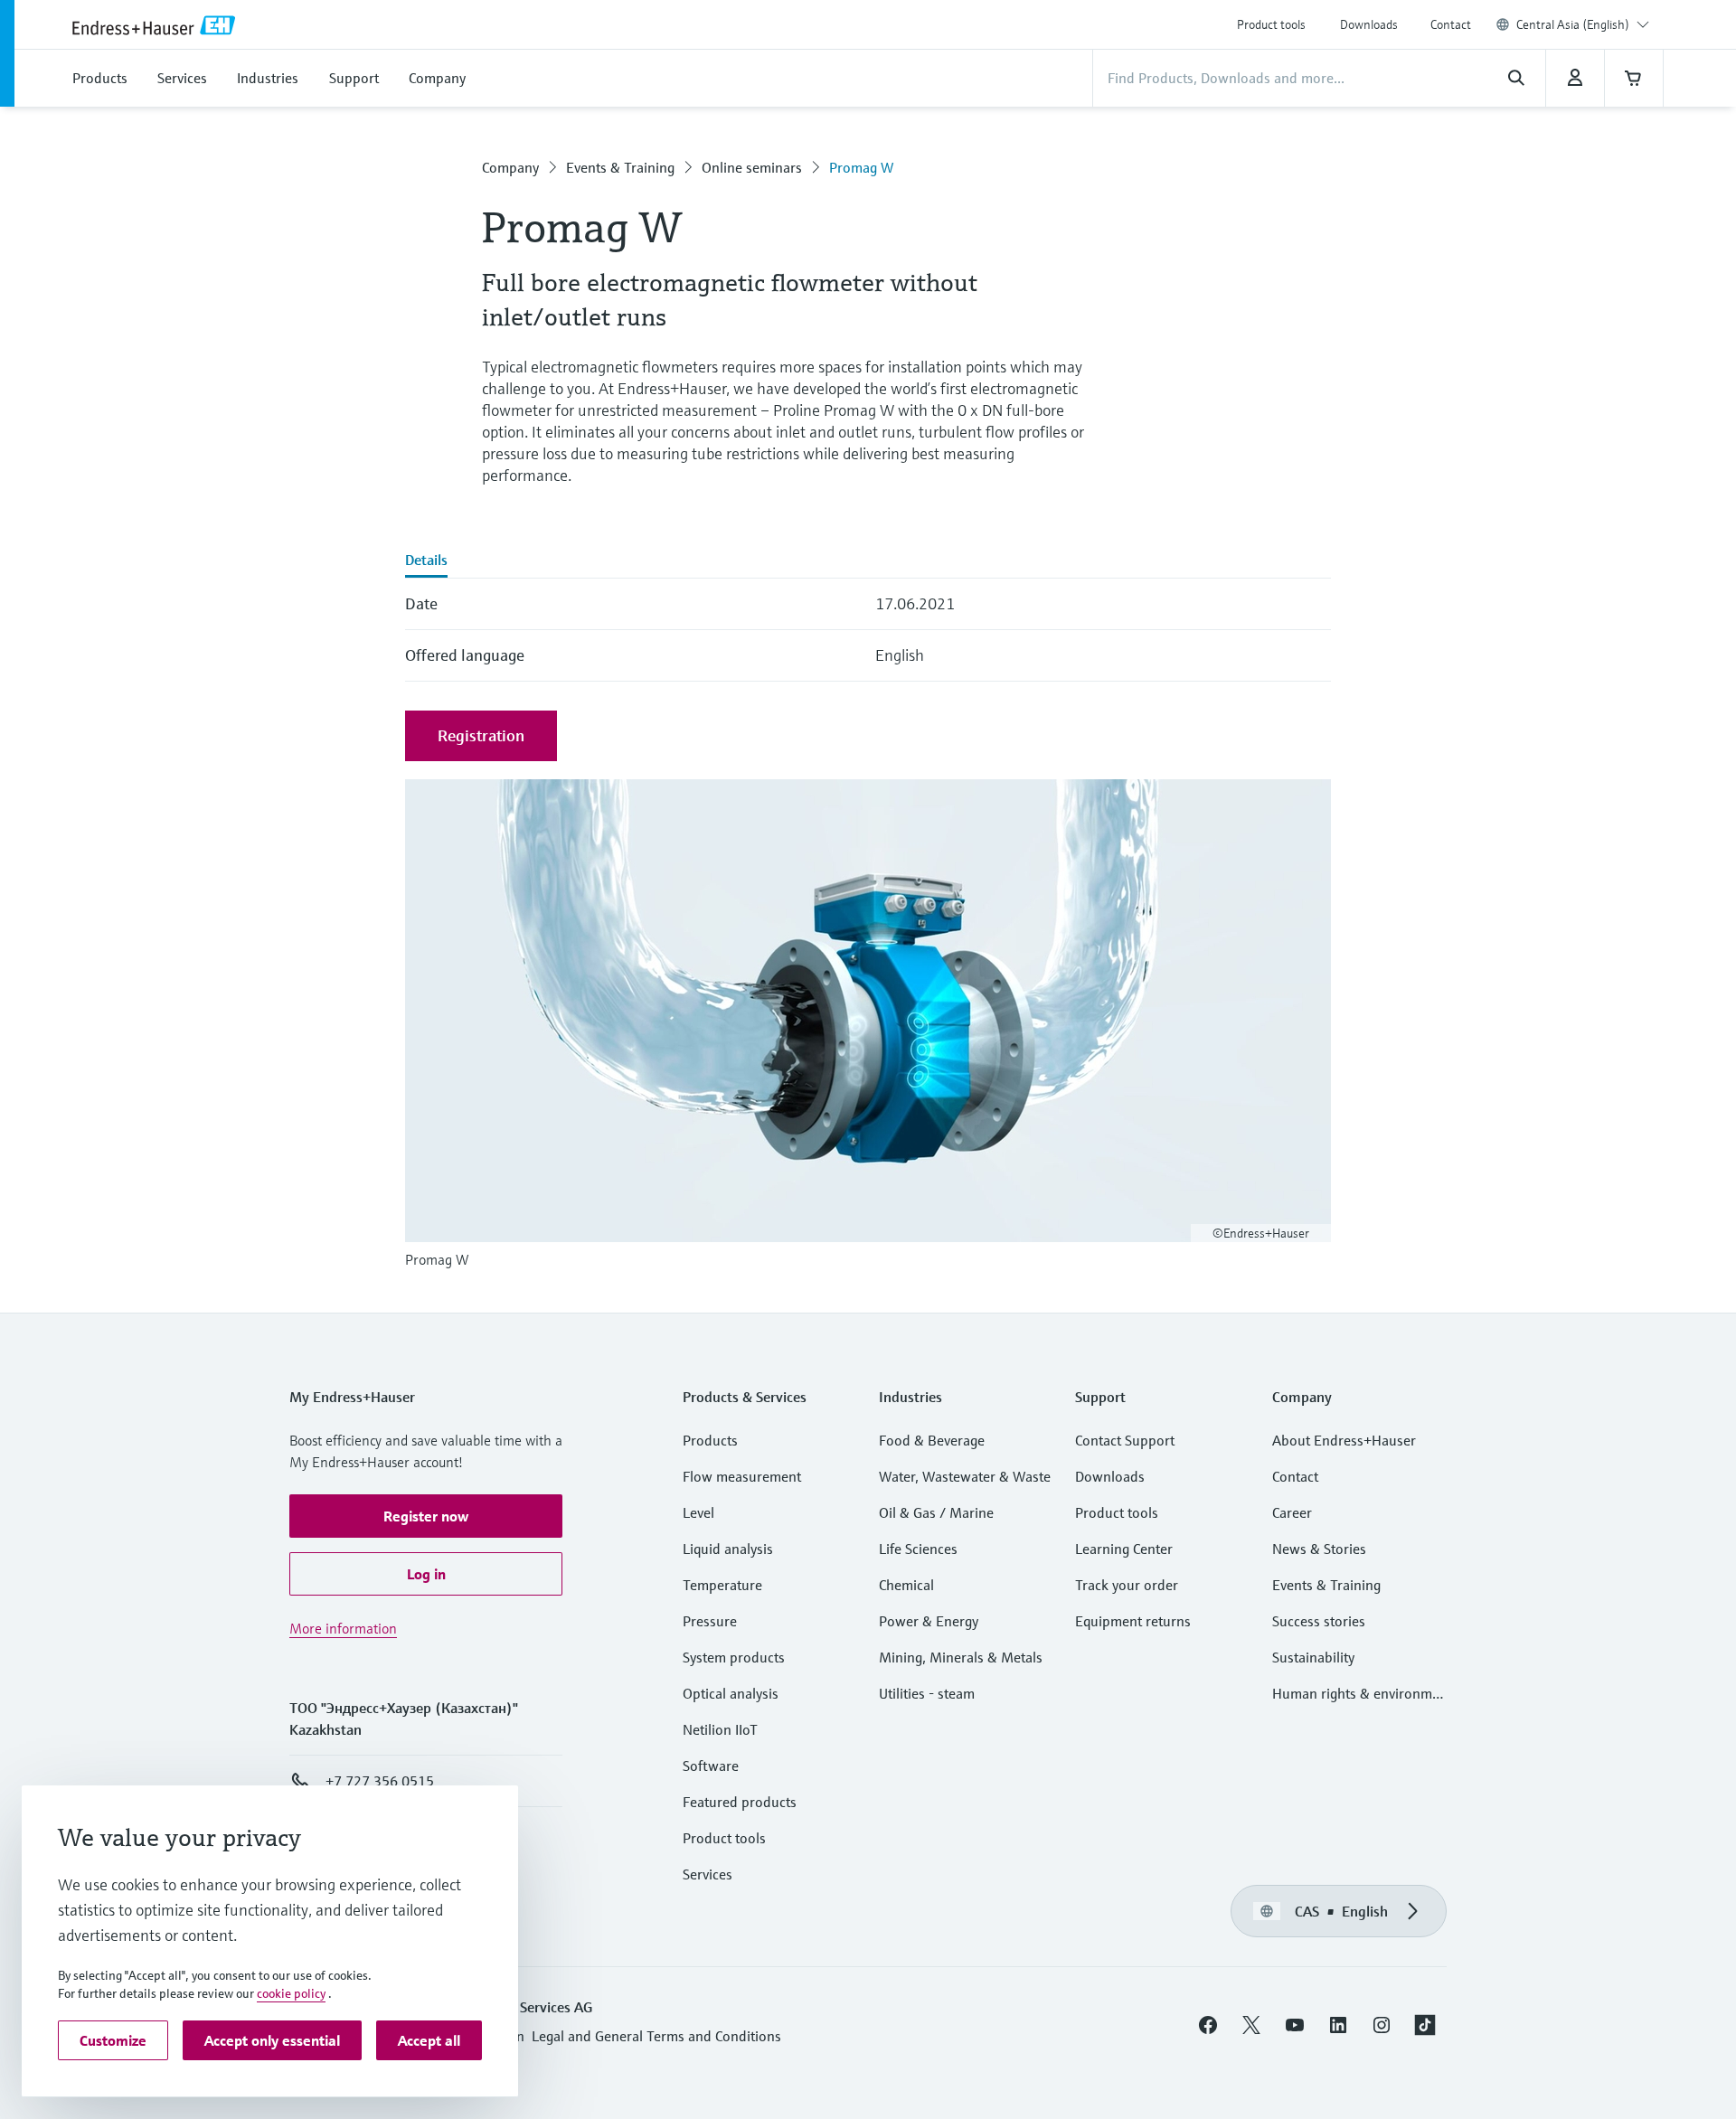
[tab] (426, 561)
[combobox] (1583, 24)
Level (698, 1512)
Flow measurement (742, 1476)
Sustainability (1313, 1657)
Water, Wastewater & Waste (965, 1476)
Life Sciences (918, 1549)
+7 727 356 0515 (380, 1781)
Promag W (861, 167)
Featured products (740, 1802)
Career (1292, 1512)
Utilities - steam (927, 1693)
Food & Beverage (932, 1440)
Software (711, 1766)
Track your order (1127, 1585)
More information (343, 1628)
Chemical (906, 1585)
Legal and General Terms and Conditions (656, 2036)
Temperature (722, 1585)
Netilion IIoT (720, 1729)
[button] (426, 1516)
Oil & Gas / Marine (936, 1512)
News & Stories (1319, 1549)
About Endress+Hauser (1344, 1440)
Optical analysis (731, 1693)
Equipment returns (1133, 1621)
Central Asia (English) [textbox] (1573, 24)
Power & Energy (929, 1621)
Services (708, 1874)
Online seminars (752, 167)
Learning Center (1124, 1549)
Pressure (710, 1621)
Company (510, 167)
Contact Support (1125, 1440)
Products (710, 1440)
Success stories (1319, 1621)
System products (734, 1657)
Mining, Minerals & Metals (961, 1657)
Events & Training (620, 167)
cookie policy (291, 1993)
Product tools (1271, 24)
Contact (1451, 24)
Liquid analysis (728, 1549)
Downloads (1369, 24)
